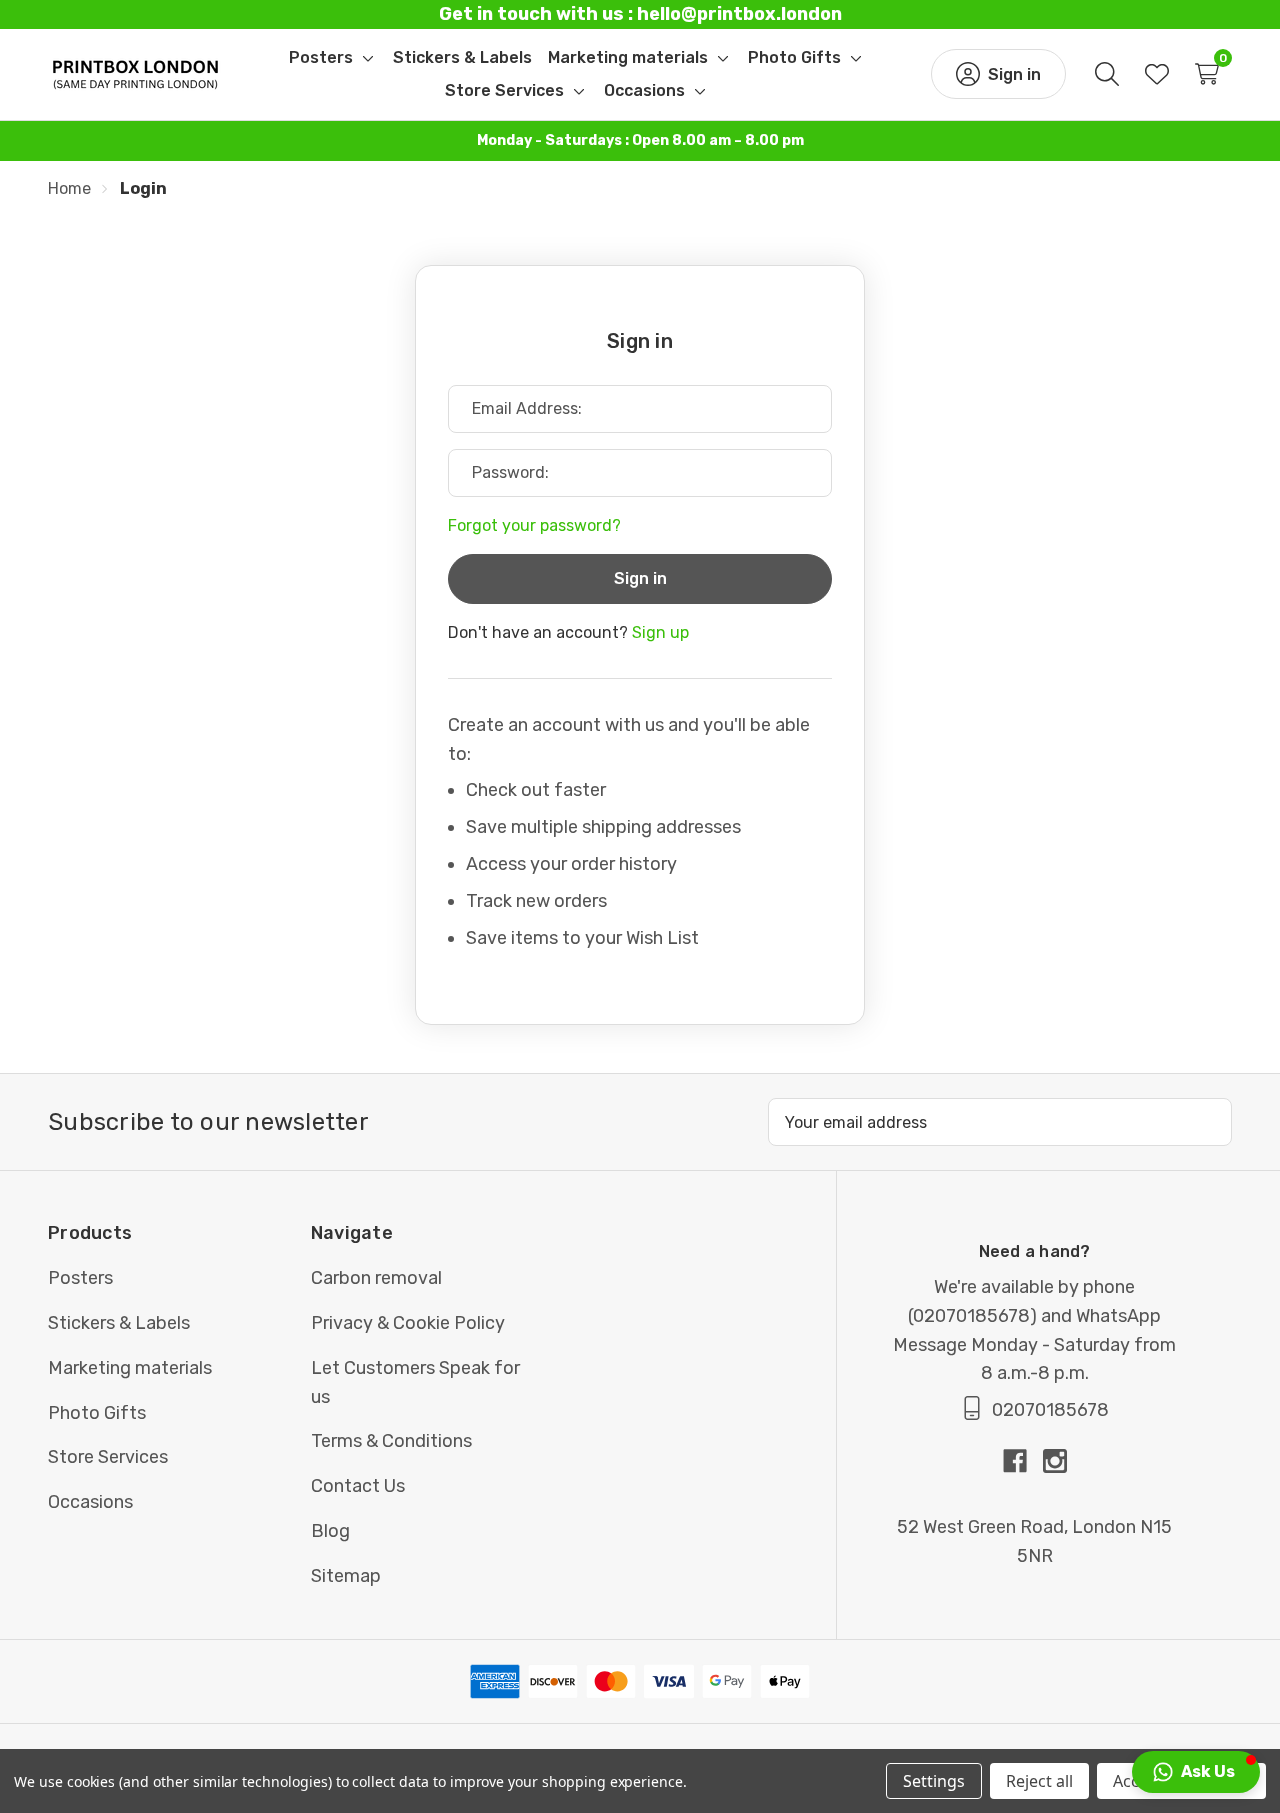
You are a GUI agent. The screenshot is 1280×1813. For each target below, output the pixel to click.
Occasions (90, 1502)
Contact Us (358, 1486)
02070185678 (971, 1316)
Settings (934, 1781)
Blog (330, 1531)
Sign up (660, 632)
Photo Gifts (97, 1413)
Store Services (108, 1457)
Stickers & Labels (119, 1323)
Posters (80, 1278)
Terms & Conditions (391, 1441)
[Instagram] (1055, 1461)
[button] (1196, 1772)
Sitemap (346, 1576)
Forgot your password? (534, 525)
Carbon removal (376, 1278)
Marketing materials (130, 1368)
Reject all (1039, 1781)
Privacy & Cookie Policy (408, 1323)
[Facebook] (1023, 1461)
